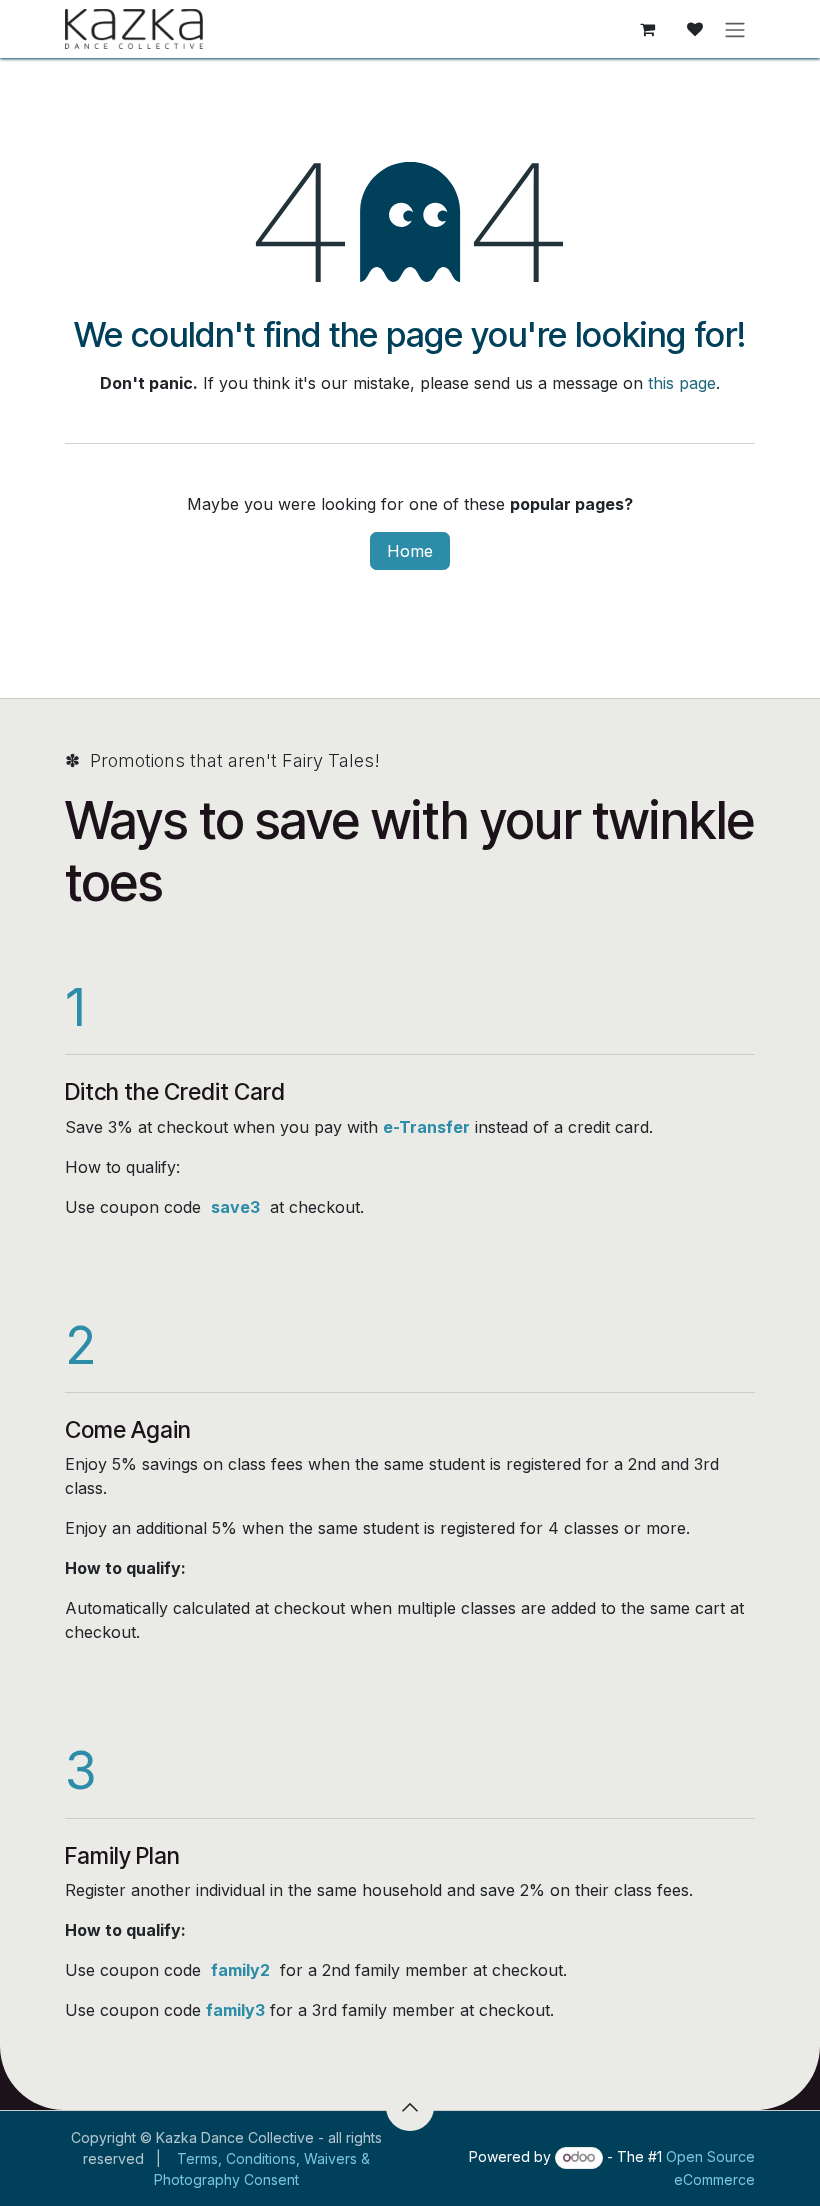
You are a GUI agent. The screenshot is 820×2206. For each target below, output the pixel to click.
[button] (410, 2107)
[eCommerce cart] (647, 29)
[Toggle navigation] (735, 29)
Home (410, 551)
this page (682, 383)
